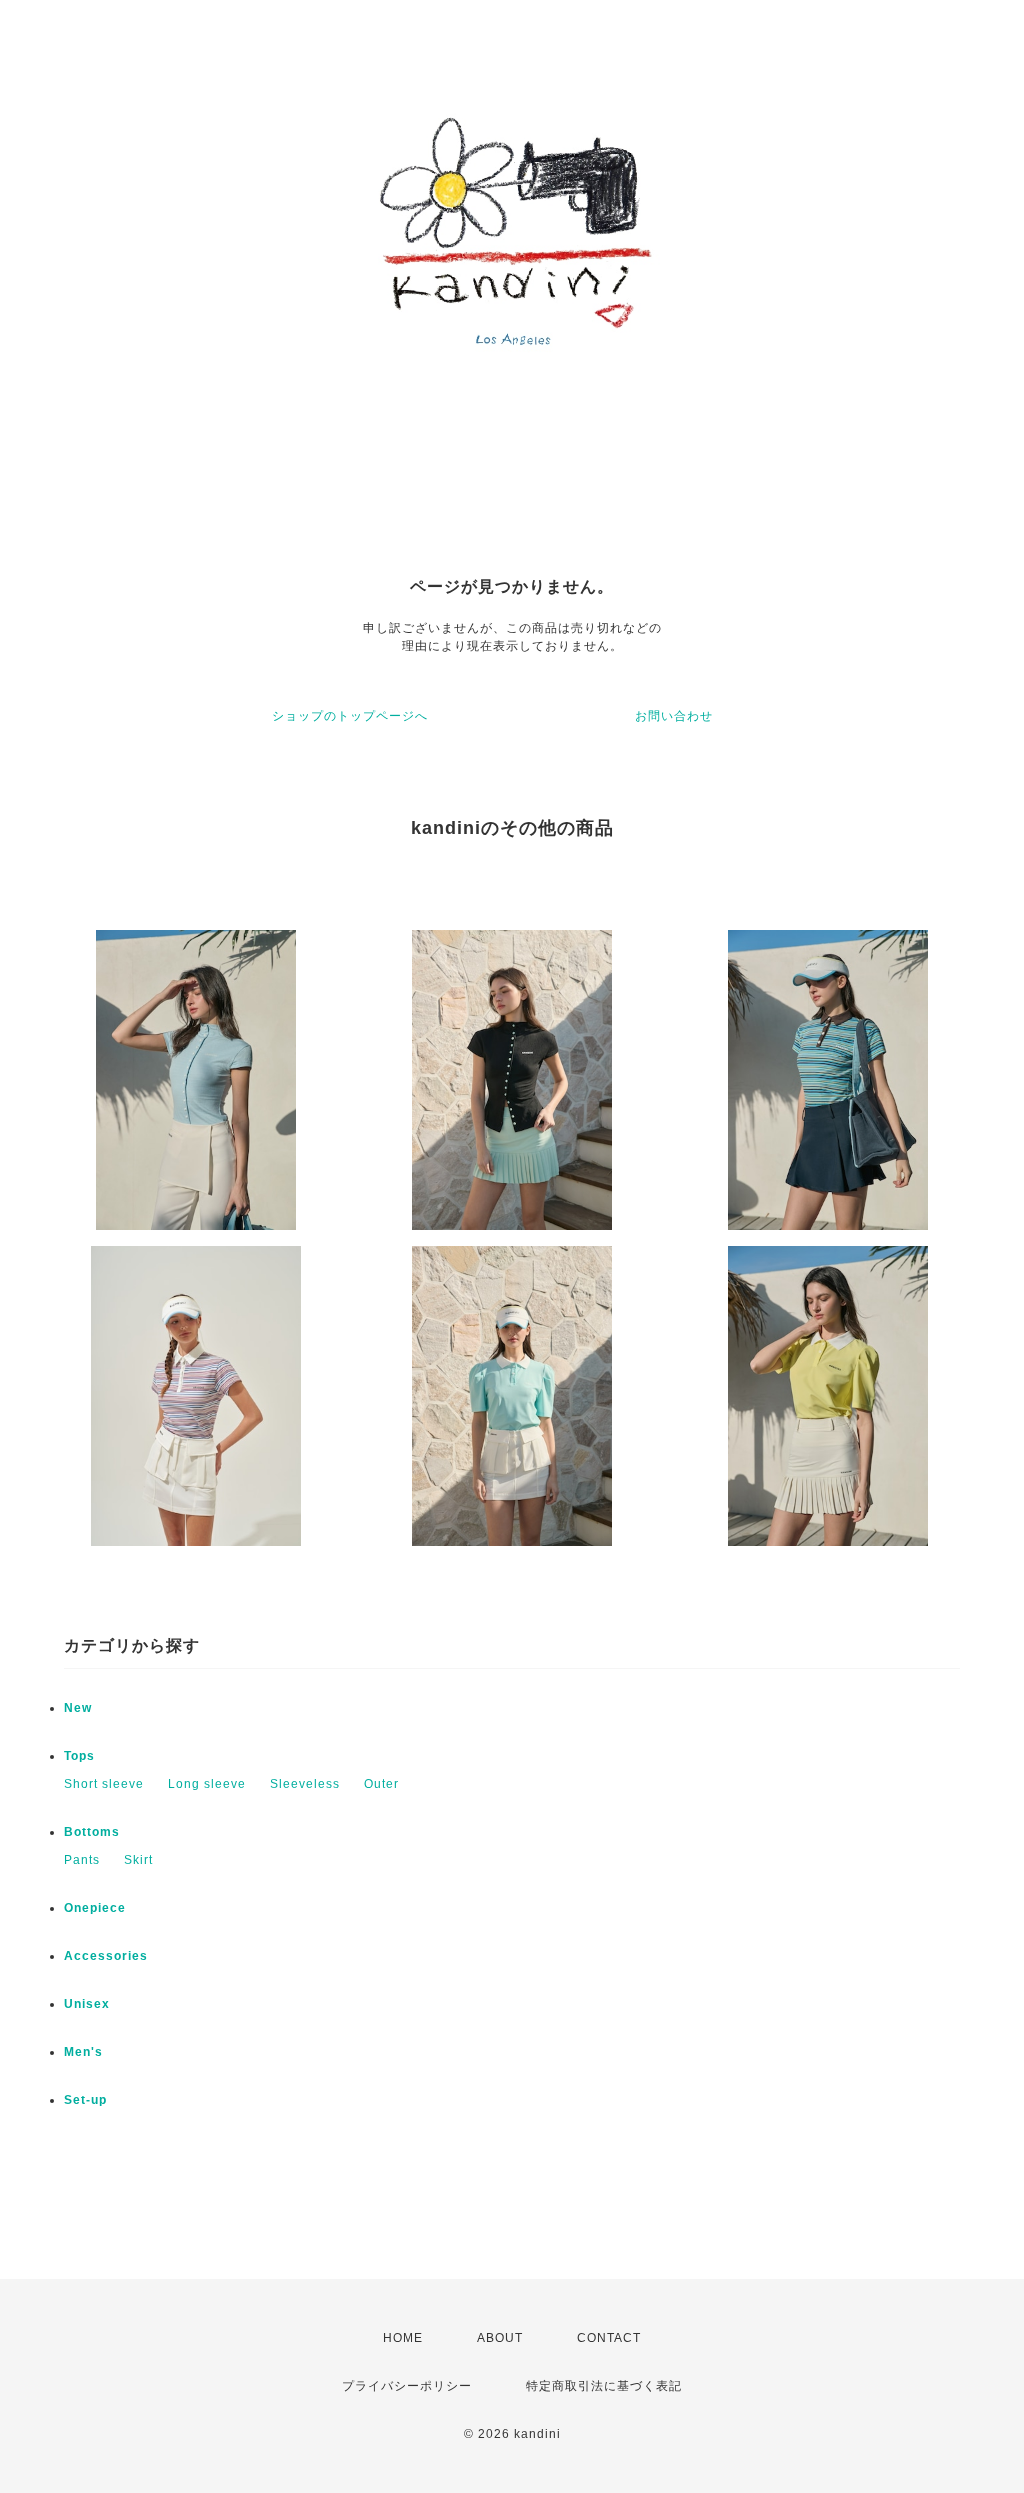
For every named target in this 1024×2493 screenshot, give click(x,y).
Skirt (138, 1860)
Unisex (87, 2004)
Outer (381, 1784)
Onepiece (95, 1908)
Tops (79, 1756)
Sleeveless (305, 1784)
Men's (83, 2052)
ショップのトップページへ (350, 716)
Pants (82, 1860)
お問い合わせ (674, 716)
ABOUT (500, 2338)
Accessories (106, 1956)
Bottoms (92, 1832)
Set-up (85, 2100)
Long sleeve (207, 1784)
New (78, 1708)
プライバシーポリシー (407, 2386)
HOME (403, 2338)
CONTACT (609, 2338)
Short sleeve (104, 1784)
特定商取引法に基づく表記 (604, 2386)
